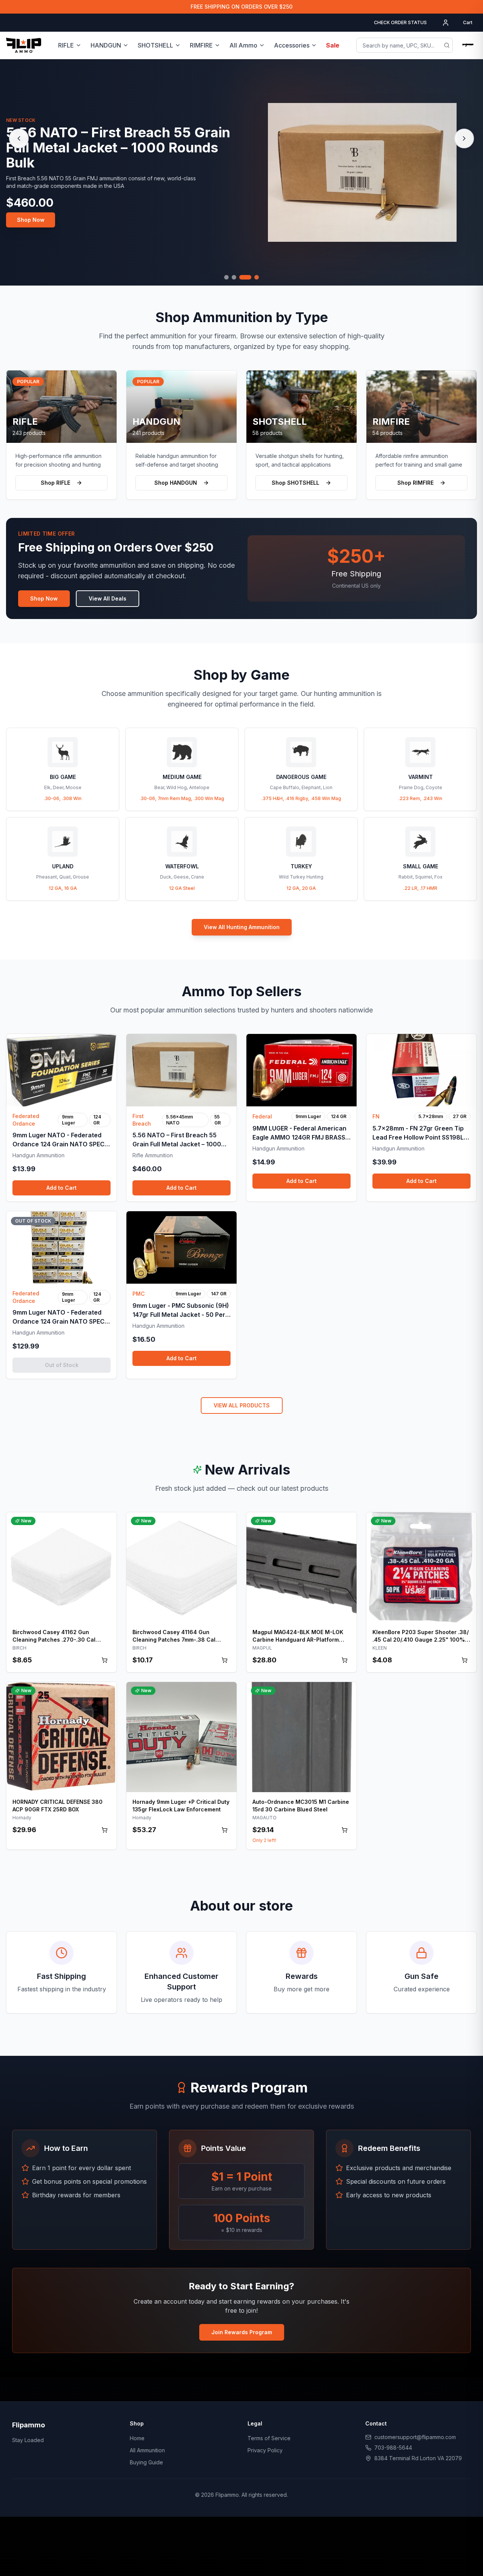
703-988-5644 (393, 2448)
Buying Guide (146, 2462)
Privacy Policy (265, 2450)
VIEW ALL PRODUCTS (242, 1405)
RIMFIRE (201, 45)
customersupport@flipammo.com (415, 2437)
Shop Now (31, 220)
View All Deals (108, 598)
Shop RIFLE (55, 483)
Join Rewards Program (242, 2332)
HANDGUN (106, 45)
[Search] (447, 45)
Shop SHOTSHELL (295, 483)
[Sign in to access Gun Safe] (468, 45)
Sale (333, 45)
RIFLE (66, 45)
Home (137, 2438)
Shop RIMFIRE (415, 483)
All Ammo (243, 45)
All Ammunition (147, 2450)
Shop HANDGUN (176, 483)
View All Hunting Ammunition (242, 927)
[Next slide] (464, 138)
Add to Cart (62, 1188)
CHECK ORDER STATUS (400, 22)
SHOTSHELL (155, 45)
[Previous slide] (19, 138)
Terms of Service (269, 2438)
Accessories (292, 45)
